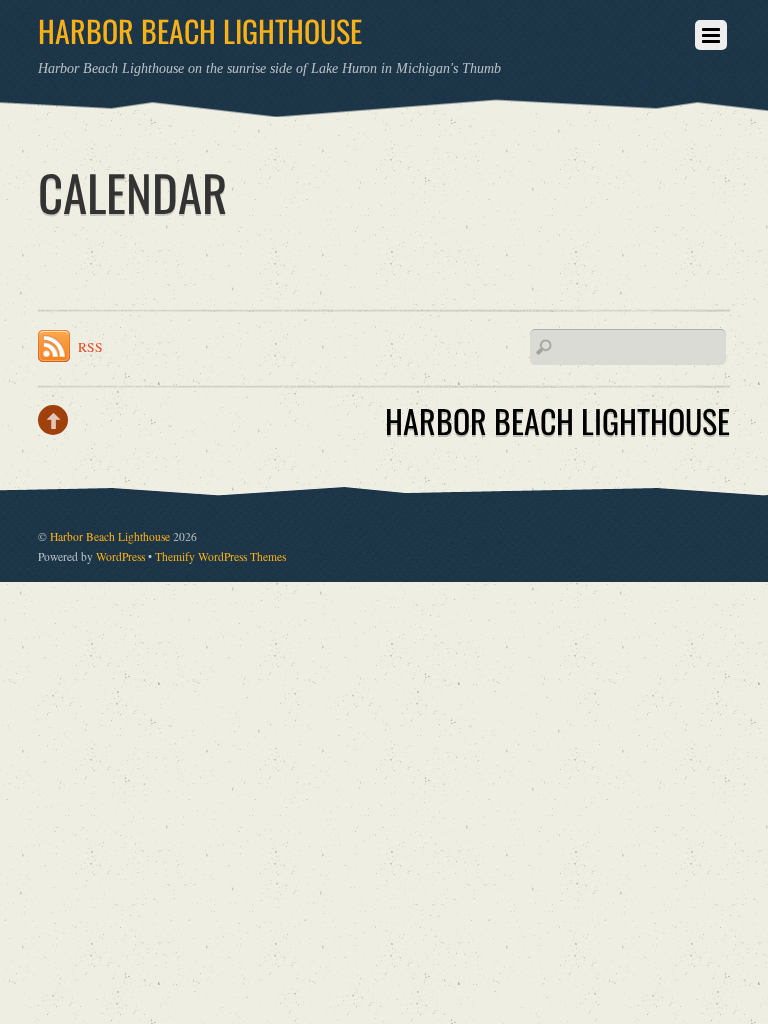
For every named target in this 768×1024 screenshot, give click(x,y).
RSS (90, 347)
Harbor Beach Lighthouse (110, 536)
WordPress (120, 556)
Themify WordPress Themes (220, 556)
